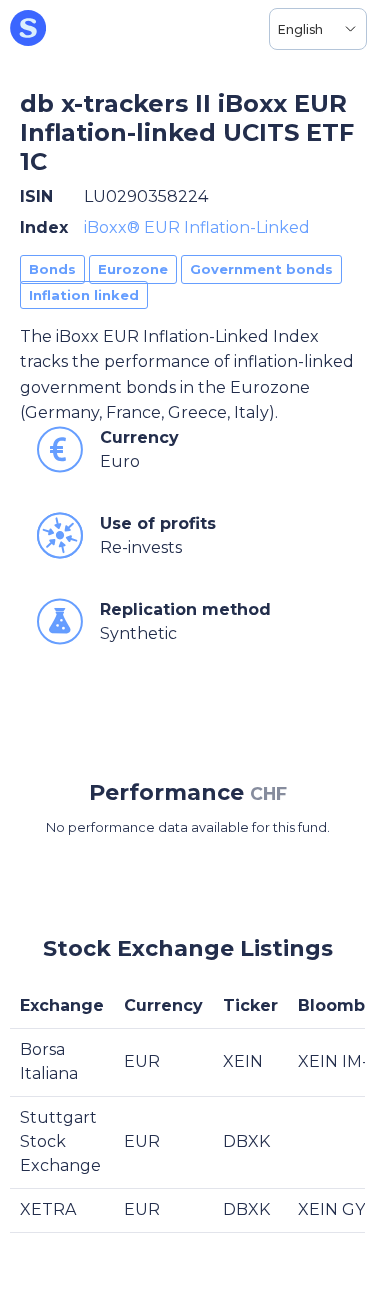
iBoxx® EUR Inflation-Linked (197, 227)
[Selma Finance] (28, 29)
